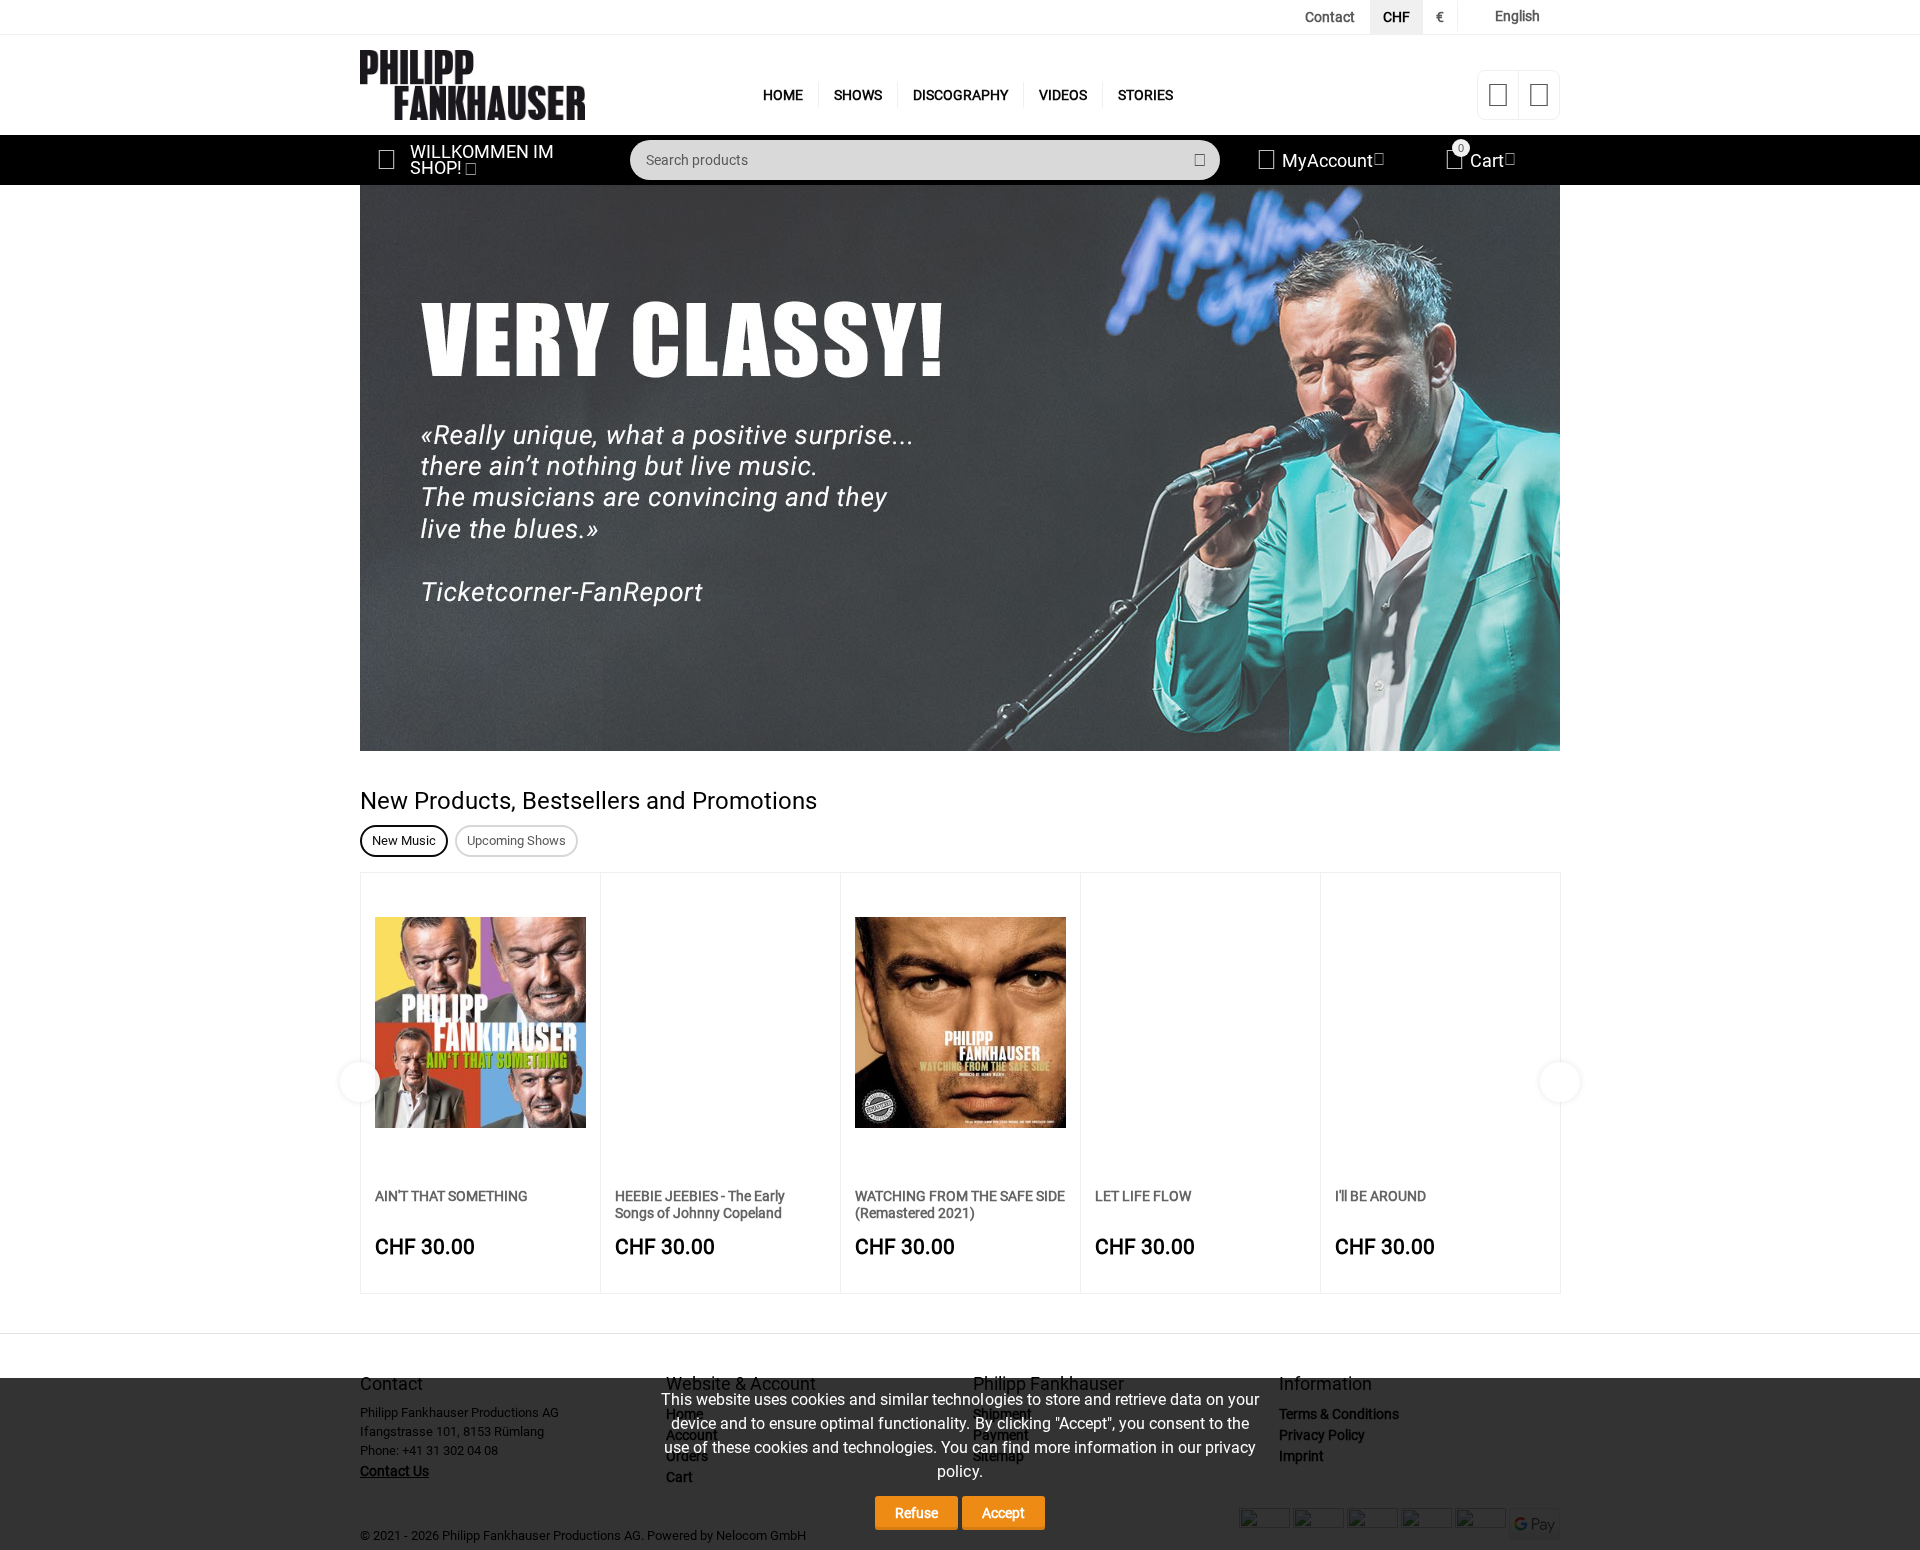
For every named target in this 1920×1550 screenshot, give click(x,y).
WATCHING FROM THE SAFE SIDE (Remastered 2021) (960, 1204)
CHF (1396, 17)
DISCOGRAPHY (960, 95)
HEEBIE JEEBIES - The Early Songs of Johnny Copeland (700, 1204)
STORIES (1145, 95)
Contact (1330, 17)
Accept (1003, 1513)
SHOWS (858, 95)
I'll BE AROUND (1380, 1196)
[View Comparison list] (1539, 101)
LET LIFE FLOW (1143, 1196)
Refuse (916, 1513)
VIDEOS (1063, 95)
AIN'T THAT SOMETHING (451, 1196)
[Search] (1200, 160)
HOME (783, 95)
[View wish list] (1498, 101)
